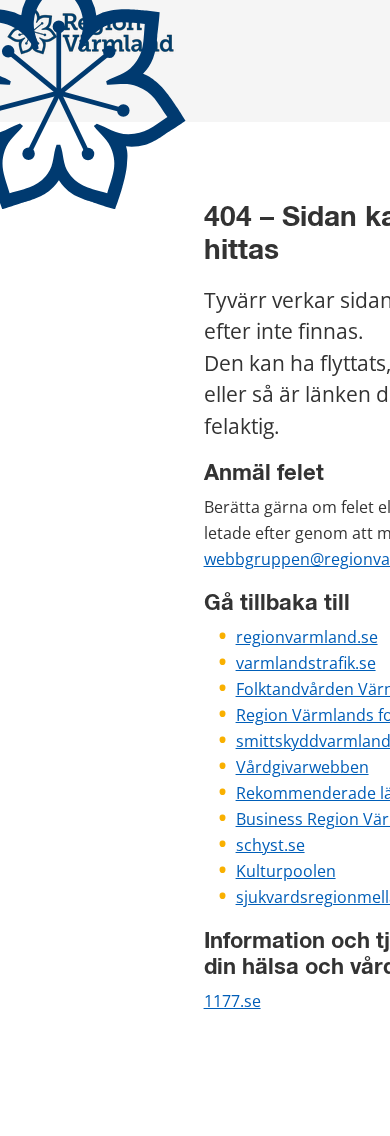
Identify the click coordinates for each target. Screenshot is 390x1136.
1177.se (232, 1001)
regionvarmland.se (307, 637)
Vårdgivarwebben (302, 767)
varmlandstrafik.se (306, 663)
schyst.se (270, 845)
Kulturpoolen (286, 871)
